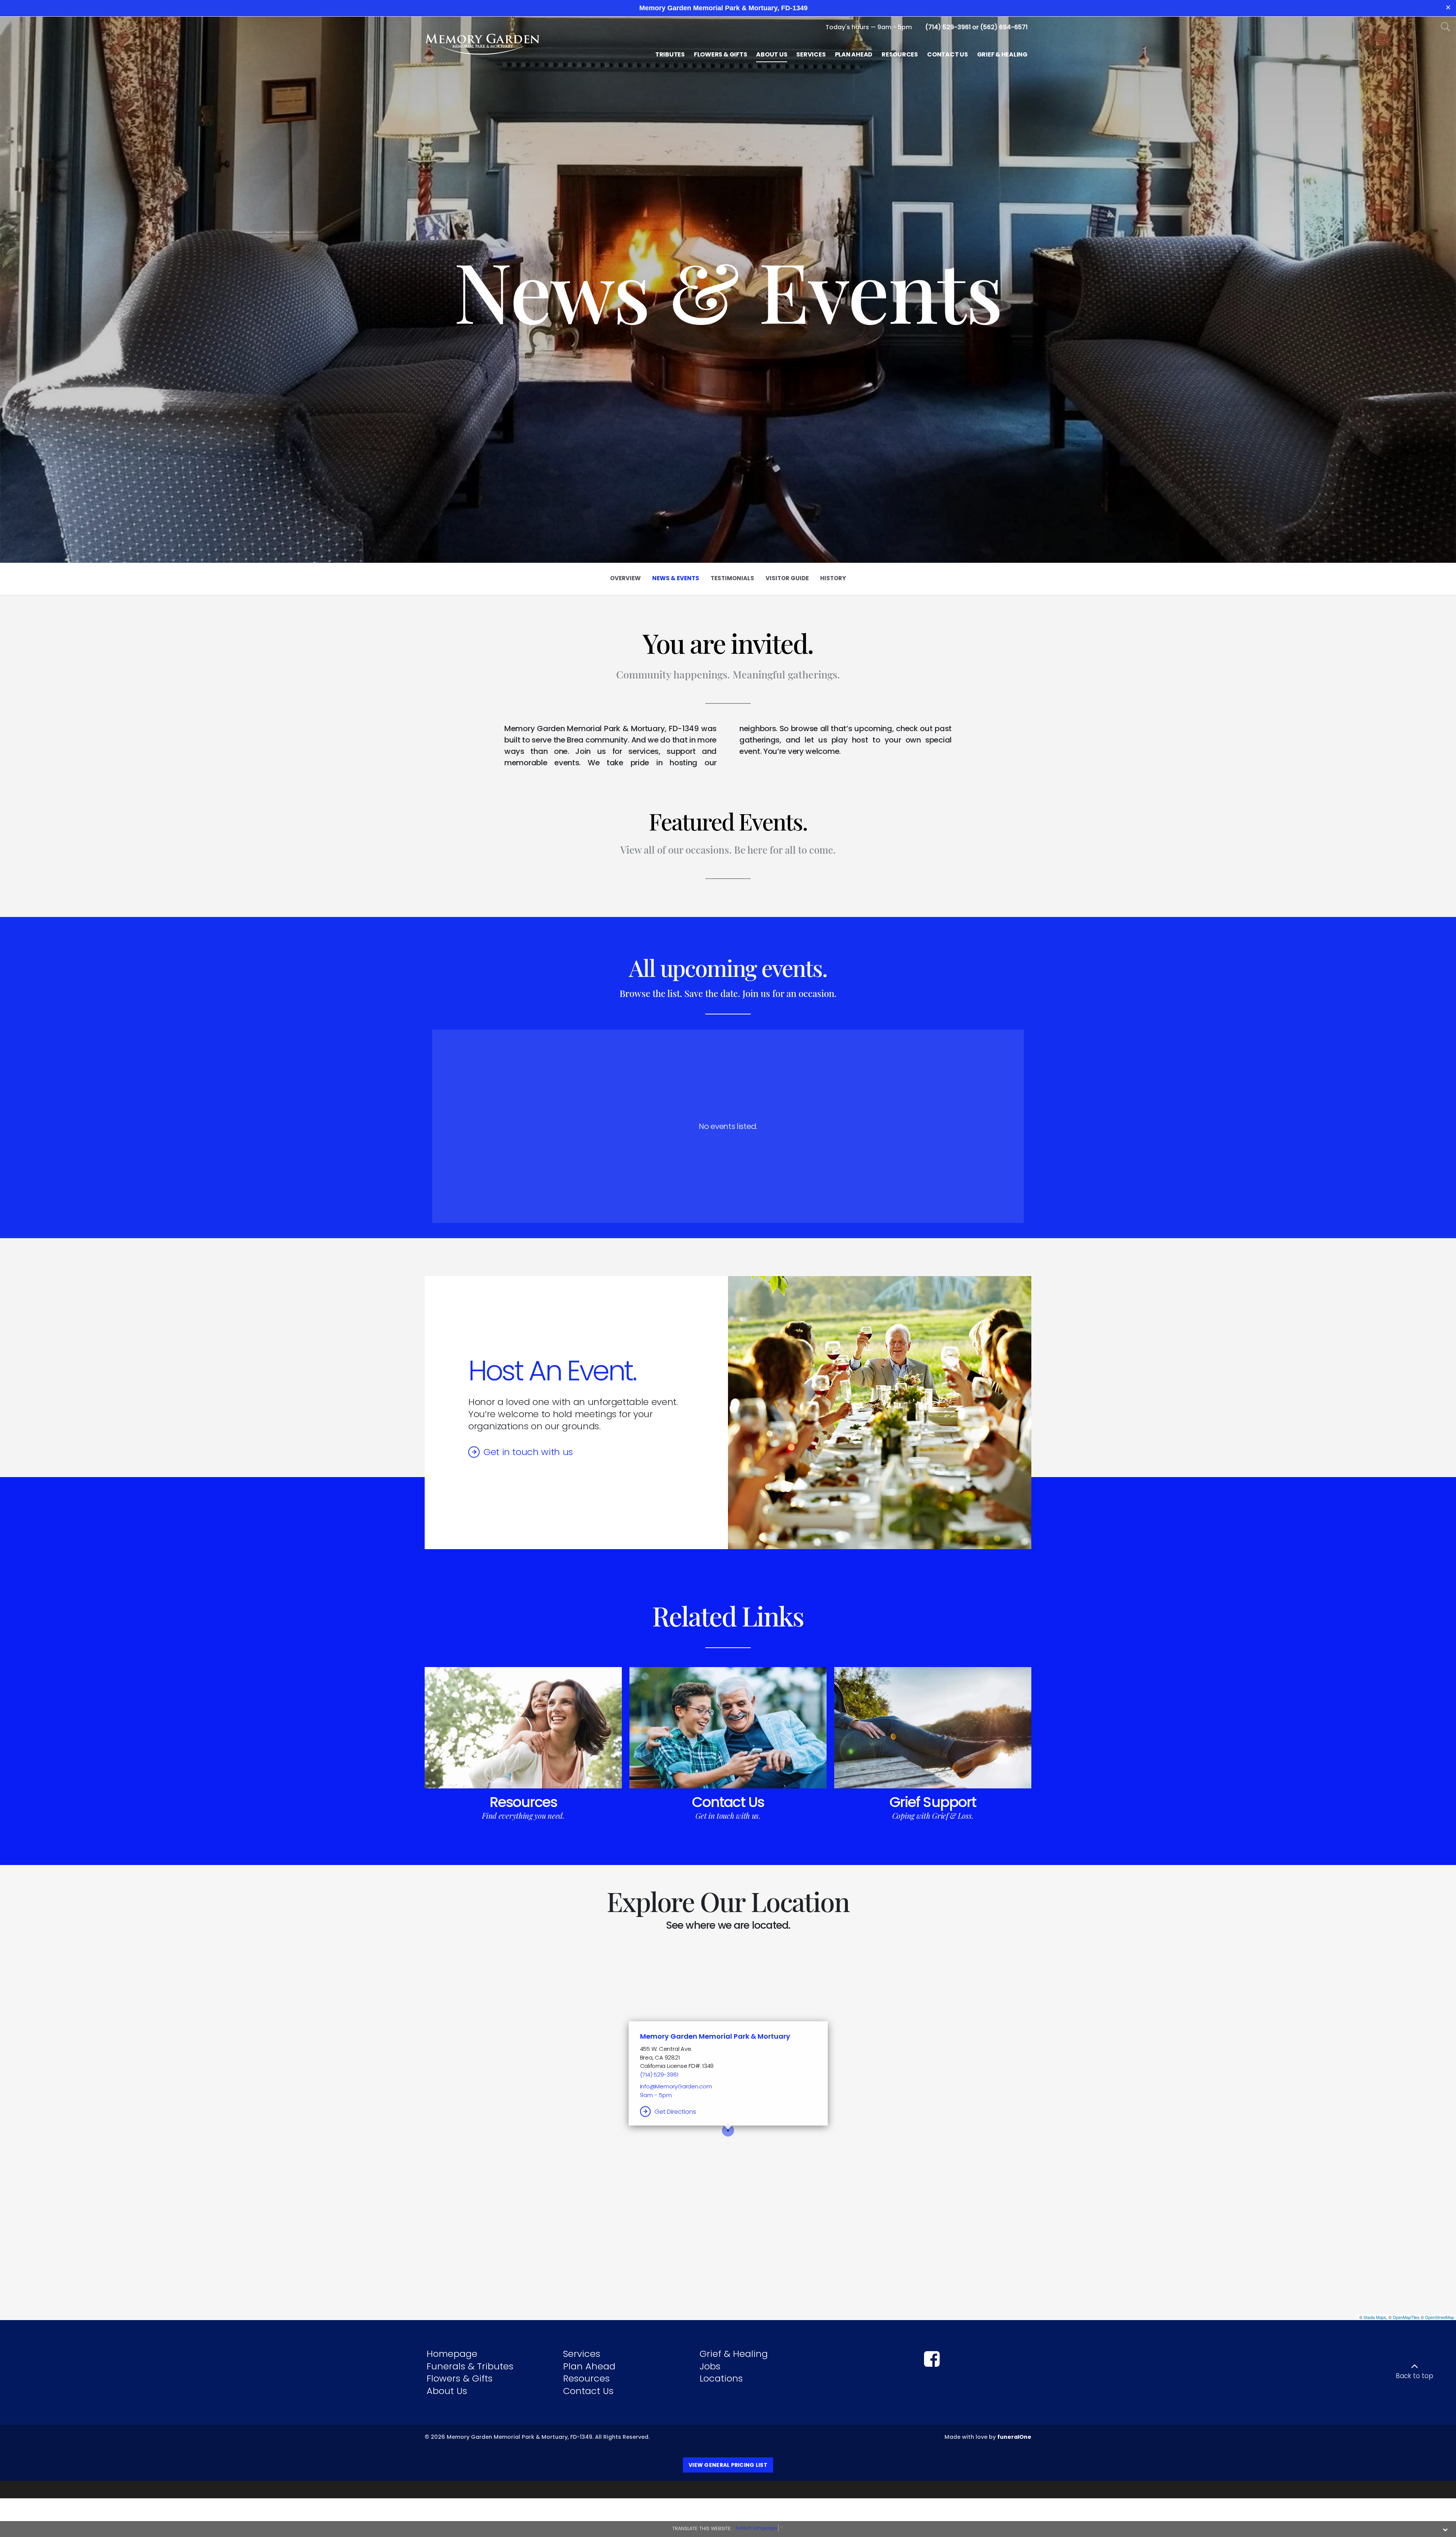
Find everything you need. (523, 1816)
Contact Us (728, 1802)
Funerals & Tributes (470, 2366)
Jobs (710, 2366)
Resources (523, 1802)
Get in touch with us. (728, 1816)
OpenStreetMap (1440, 2317)
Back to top (1414, 2376)
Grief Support (933, 1802)
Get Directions (675, 2112)
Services (582, 2354)
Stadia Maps (1375, 2317)
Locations (721, 2378)
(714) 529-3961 (659, 2075)
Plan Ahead (589, 2366)
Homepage (452, 2354)
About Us (447, 2391)
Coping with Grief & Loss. (933, 1816)
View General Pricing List (728, 2465)
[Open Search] (1446, 27)
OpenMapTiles (1406, 2317)
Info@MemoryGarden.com (676, 2086)
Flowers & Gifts (460, 2378)
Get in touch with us (528, 1452)
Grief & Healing (734, 2354)
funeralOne (1014, 2437)
